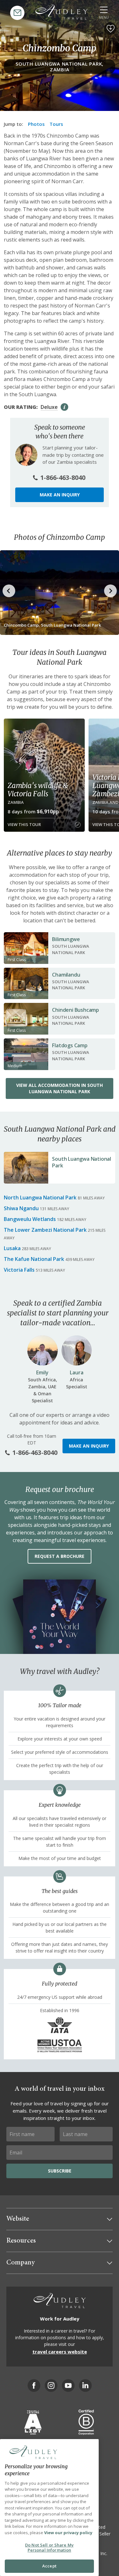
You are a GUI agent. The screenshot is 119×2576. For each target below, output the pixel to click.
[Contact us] (17, 13)
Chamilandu (66, 975)
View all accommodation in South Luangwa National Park (60, 1088)
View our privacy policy (68, 2533)
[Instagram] (51, 2386)
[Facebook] (34, 2386)
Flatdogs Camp (70, 1045)
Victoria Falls (19, 1270)
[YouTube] (68, 2386)
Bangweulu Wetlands (30, 1219)
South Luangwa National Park (82, 1162)
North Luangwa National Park (40, 1198)
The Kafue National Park (34, 1259)
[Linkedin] (85, 2386)
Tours (56, 124)
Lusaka (12, 1248)
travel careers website (60, 2352)
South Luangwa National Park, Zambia (60, 67)
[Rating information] (64, 407)
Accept (49, 2566)
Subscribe (60, 2171)
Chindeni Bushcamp (76, 1010)
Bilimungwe (66, 939)
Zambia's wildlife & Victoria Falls (38, 790)
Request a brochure (60, 1556)
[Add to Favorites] (110, 29)
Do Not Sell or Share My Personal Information (49, 2547)
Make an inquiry (60, 495)
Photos (36, 124)
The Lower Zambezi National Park (45, 1230)
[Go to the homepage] (62, 12)
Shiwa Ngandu (21, 1208)
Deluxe (49, 407)
